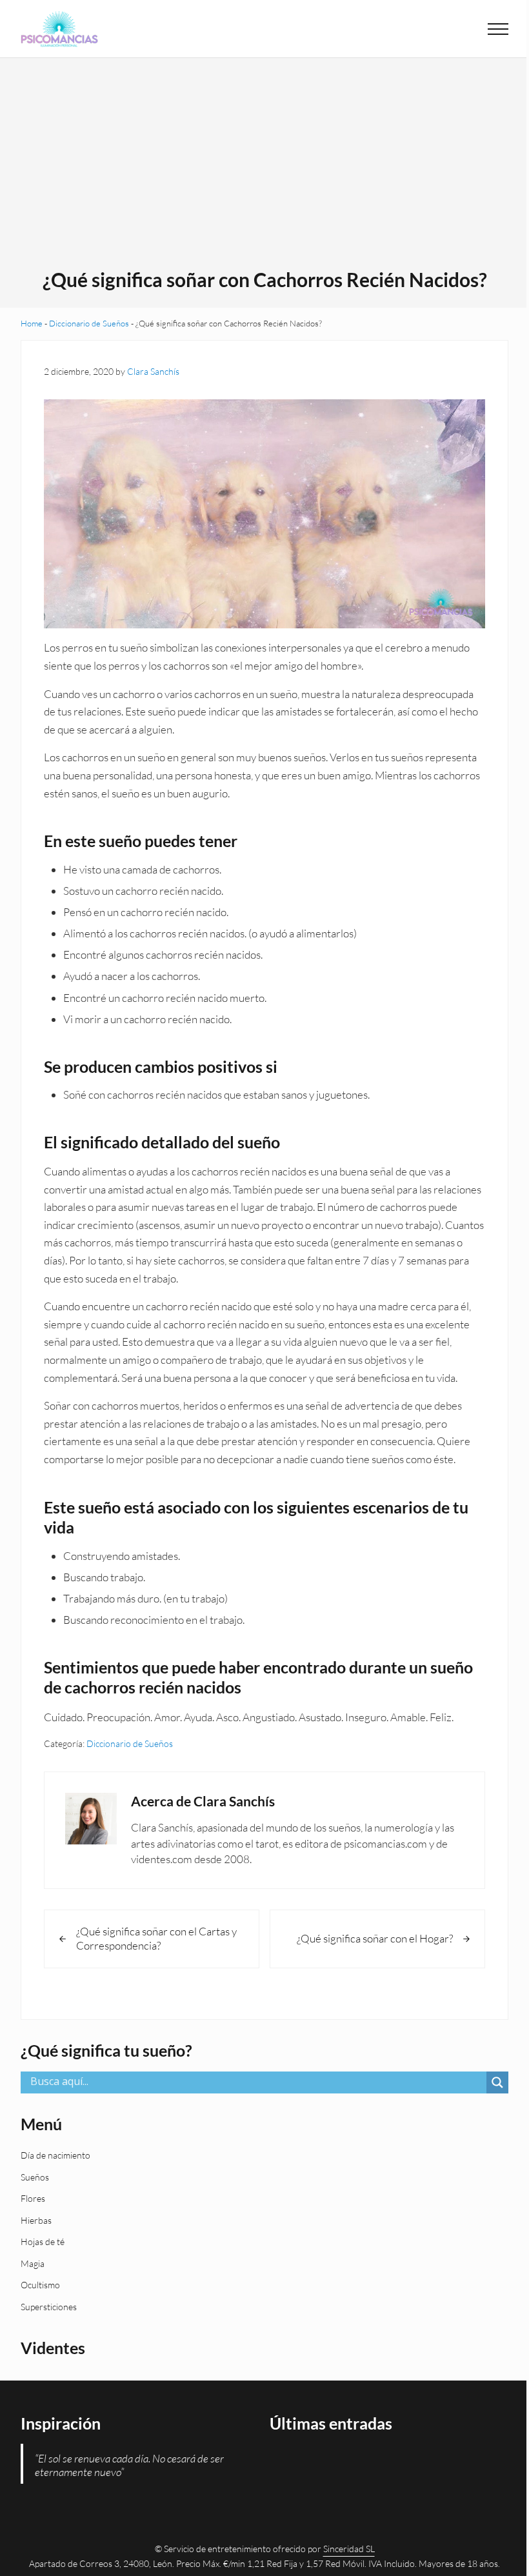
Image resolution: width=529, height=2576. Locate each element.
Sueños (35, 2177)
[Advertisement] (265, 171)
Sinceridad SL (349, 2549)
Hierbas (36, 2220)
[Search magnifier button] (497, 2082)
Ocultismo (40, 2285)
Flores (33, 2198)
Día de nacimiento (55, 2155)
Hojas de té (43, 2242)
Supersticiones (49, 2307)
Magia (33, 2263)
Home (32, 323)
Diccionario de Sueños (89, 323)
